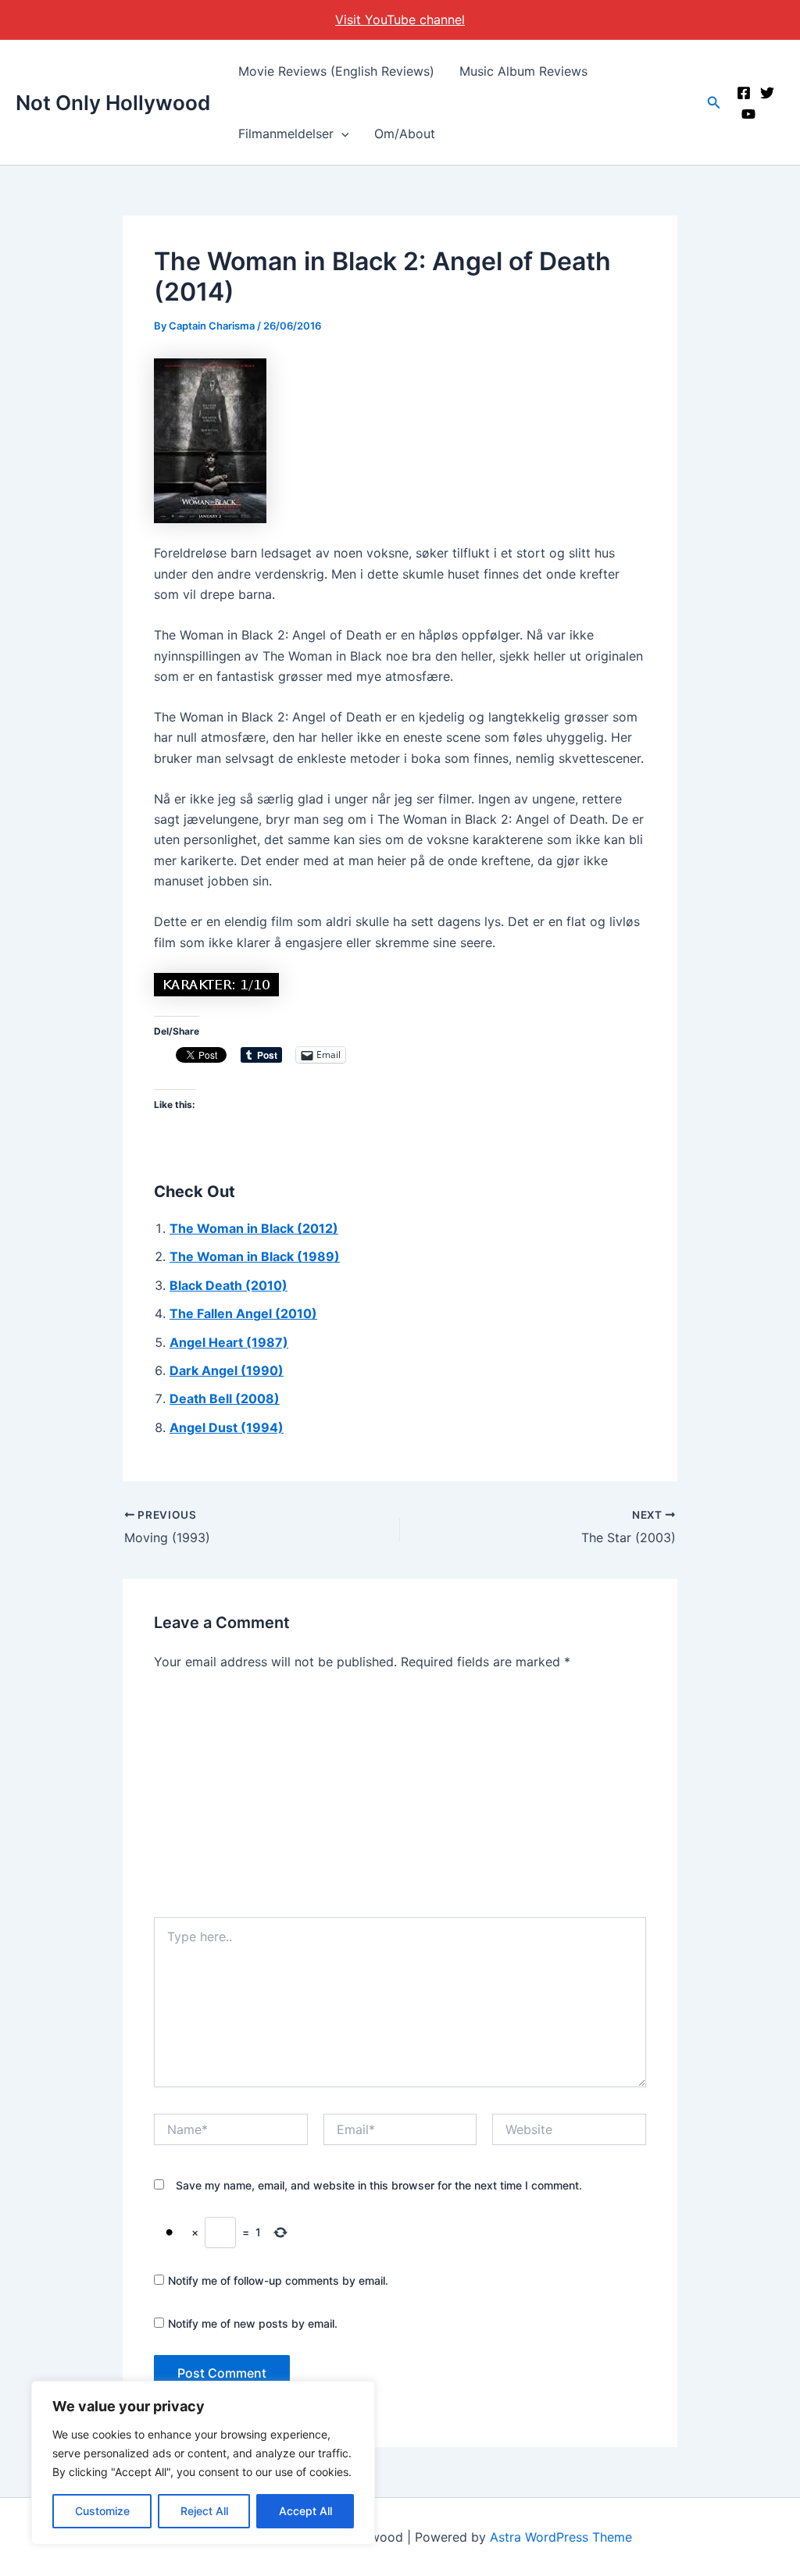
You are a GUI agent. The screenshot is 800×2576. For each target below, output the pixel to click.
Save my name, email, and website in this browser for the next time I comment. (379, 2185)
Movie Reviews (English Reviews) (336, 71)
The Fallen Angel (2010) (243, 1313)
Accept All (305, 2511)
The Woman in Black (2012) (254, 1228)
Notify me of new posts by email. (253, 2323)
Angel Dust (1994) (227, 1427)
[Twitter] (767, 93)
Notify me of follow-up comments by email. (278, 2280)
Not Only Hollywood (113, 103)
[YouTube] (748, 114)
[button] (341, 134)
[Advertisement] (400, 1800)
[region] (203, 2463)
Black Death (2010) (229, 1285)
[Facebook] (744, 93)
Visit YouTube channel (400, 20)
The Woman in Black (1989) (255, 1256)
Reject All (204, 2511)
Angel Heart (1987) (229, 1342)
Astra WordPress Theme (561, 2537)
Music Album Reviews (523, 71)
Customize (102, 2511)
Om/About (405, 134)
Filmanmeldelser (286, 134)
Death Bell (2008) (225, 1398)
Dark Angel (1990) (227, 1370)
